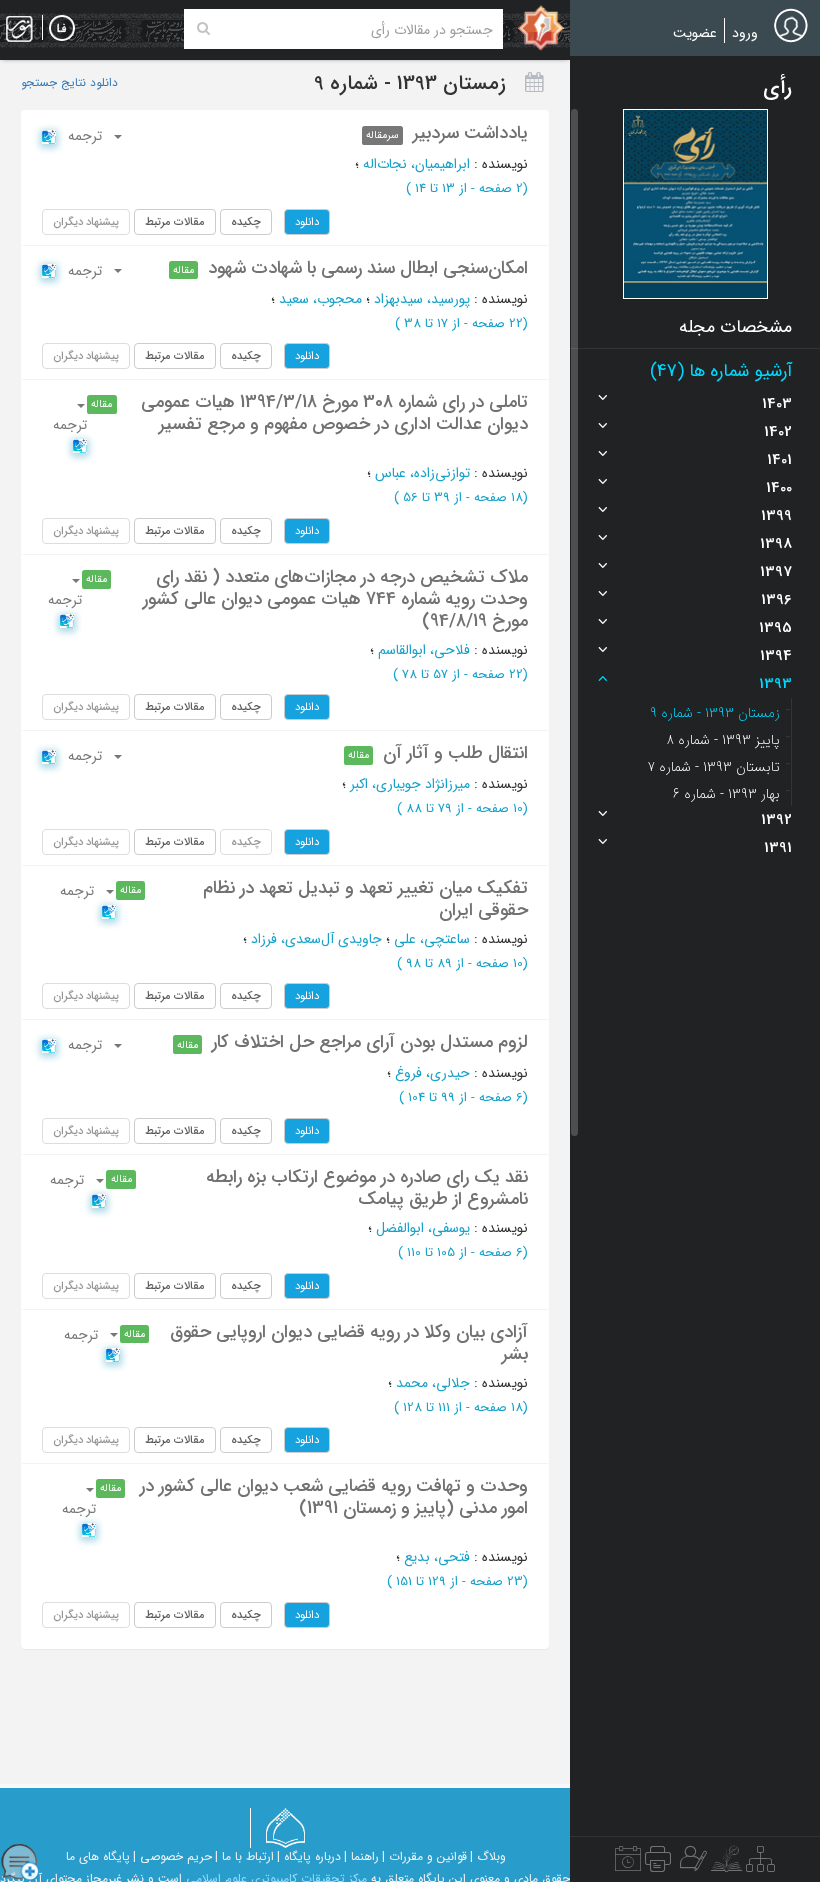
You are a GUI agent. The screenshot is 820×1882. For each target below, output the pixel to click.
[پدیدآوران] (691, 1864)
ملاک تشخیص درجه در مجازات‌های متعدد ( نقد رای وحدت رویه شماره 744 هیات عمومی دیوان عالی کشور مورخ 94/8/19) (335, 599)
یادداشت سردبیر (470, 133)
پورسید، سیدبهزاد (422, 299)
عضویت (695, 33)
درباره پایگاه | (309, 1856)
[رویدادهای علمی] (628, 1864)
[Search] (203, 29)
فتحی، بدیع (437, 1557)
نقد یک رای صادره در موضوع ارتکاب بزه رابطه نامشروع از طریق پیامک (367, 1188)
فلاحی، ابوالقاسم (424, 650)
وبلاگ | (488, 1856)
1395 (775, 628)
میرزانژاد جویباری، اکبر (410, 784)
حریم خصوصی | (172, 1856)
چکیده (246, 222)
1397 (776, 572)
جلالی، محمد (433, 1383)
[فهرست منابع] (760, 1864)
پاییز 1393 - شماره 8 (723, 740)
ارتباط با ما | (244, 1856)
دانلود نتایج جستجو (69, 83)
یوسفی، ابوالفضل (423, 1228)
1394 (776, 656)
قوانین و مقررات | (424, 1856)
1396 (776, 600)
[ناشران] (658, 1864)
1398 (776, 544)
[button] (695, 204)
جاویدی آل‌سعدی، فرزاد (316, 939)
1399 (776, 516)
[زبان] (62, 29)
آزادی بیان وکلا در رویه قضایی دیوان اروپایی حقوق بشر (349, 1343)
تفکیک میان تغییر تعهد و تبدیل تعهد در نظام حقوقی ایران (365, 899)
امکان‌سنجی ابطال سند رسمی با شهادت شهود (368, 268)
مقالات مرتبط (175, 222)
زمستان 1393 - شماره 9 (715, 713)
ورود (745, 33)
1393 (775, 684)
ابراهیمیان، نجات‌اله (416, 164)
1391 (778, 848)
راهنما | (361, 1856)
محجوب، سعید (320, 299)
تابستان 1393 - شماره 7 (713, 767)
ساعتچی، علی (432, 939)
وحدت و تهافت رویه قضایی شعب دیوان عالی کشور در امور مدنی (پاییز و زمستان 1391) (334, 1497)
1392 (776, 820)
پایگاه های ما (98, 1856)
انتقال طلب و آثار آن (455, 753)
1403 (777, 404)
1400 (779, 488)
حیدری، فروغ (432, 1073)
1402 (778, 432)
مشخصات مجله (735, 327)
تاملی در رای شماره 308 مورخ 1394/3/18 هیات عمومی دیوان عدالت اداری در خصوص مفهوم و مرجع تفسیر (334, 413)
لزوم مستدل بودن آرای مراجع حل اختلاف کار (370, 1042)
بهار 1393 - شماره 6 (726, 794)
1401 (779, 460)
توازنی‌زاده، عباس (422, 473)
